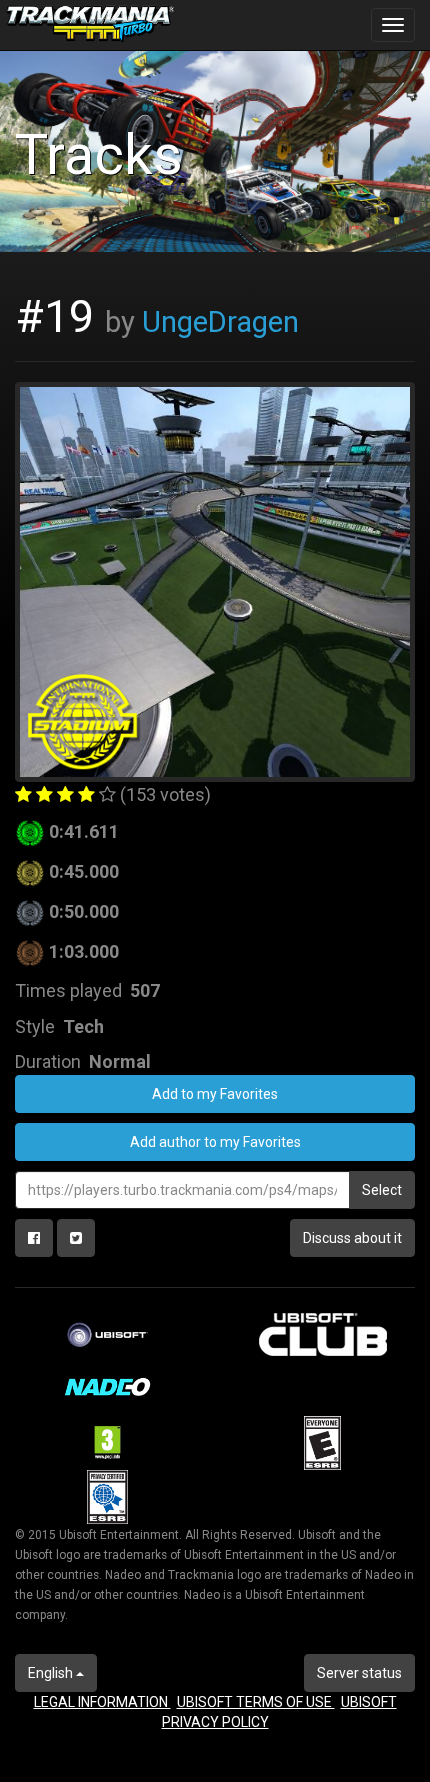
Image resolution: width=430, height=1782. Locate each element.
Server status (359, 1673)
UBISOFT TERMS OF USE (256, 1702)
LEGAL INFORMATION (102, 1702)
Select (382, 1190)
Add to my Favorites (215, 1094)
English (52, 1673)
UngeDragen (220, 322)
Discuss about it (352, 1238)
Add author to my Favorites (215, 1142)
